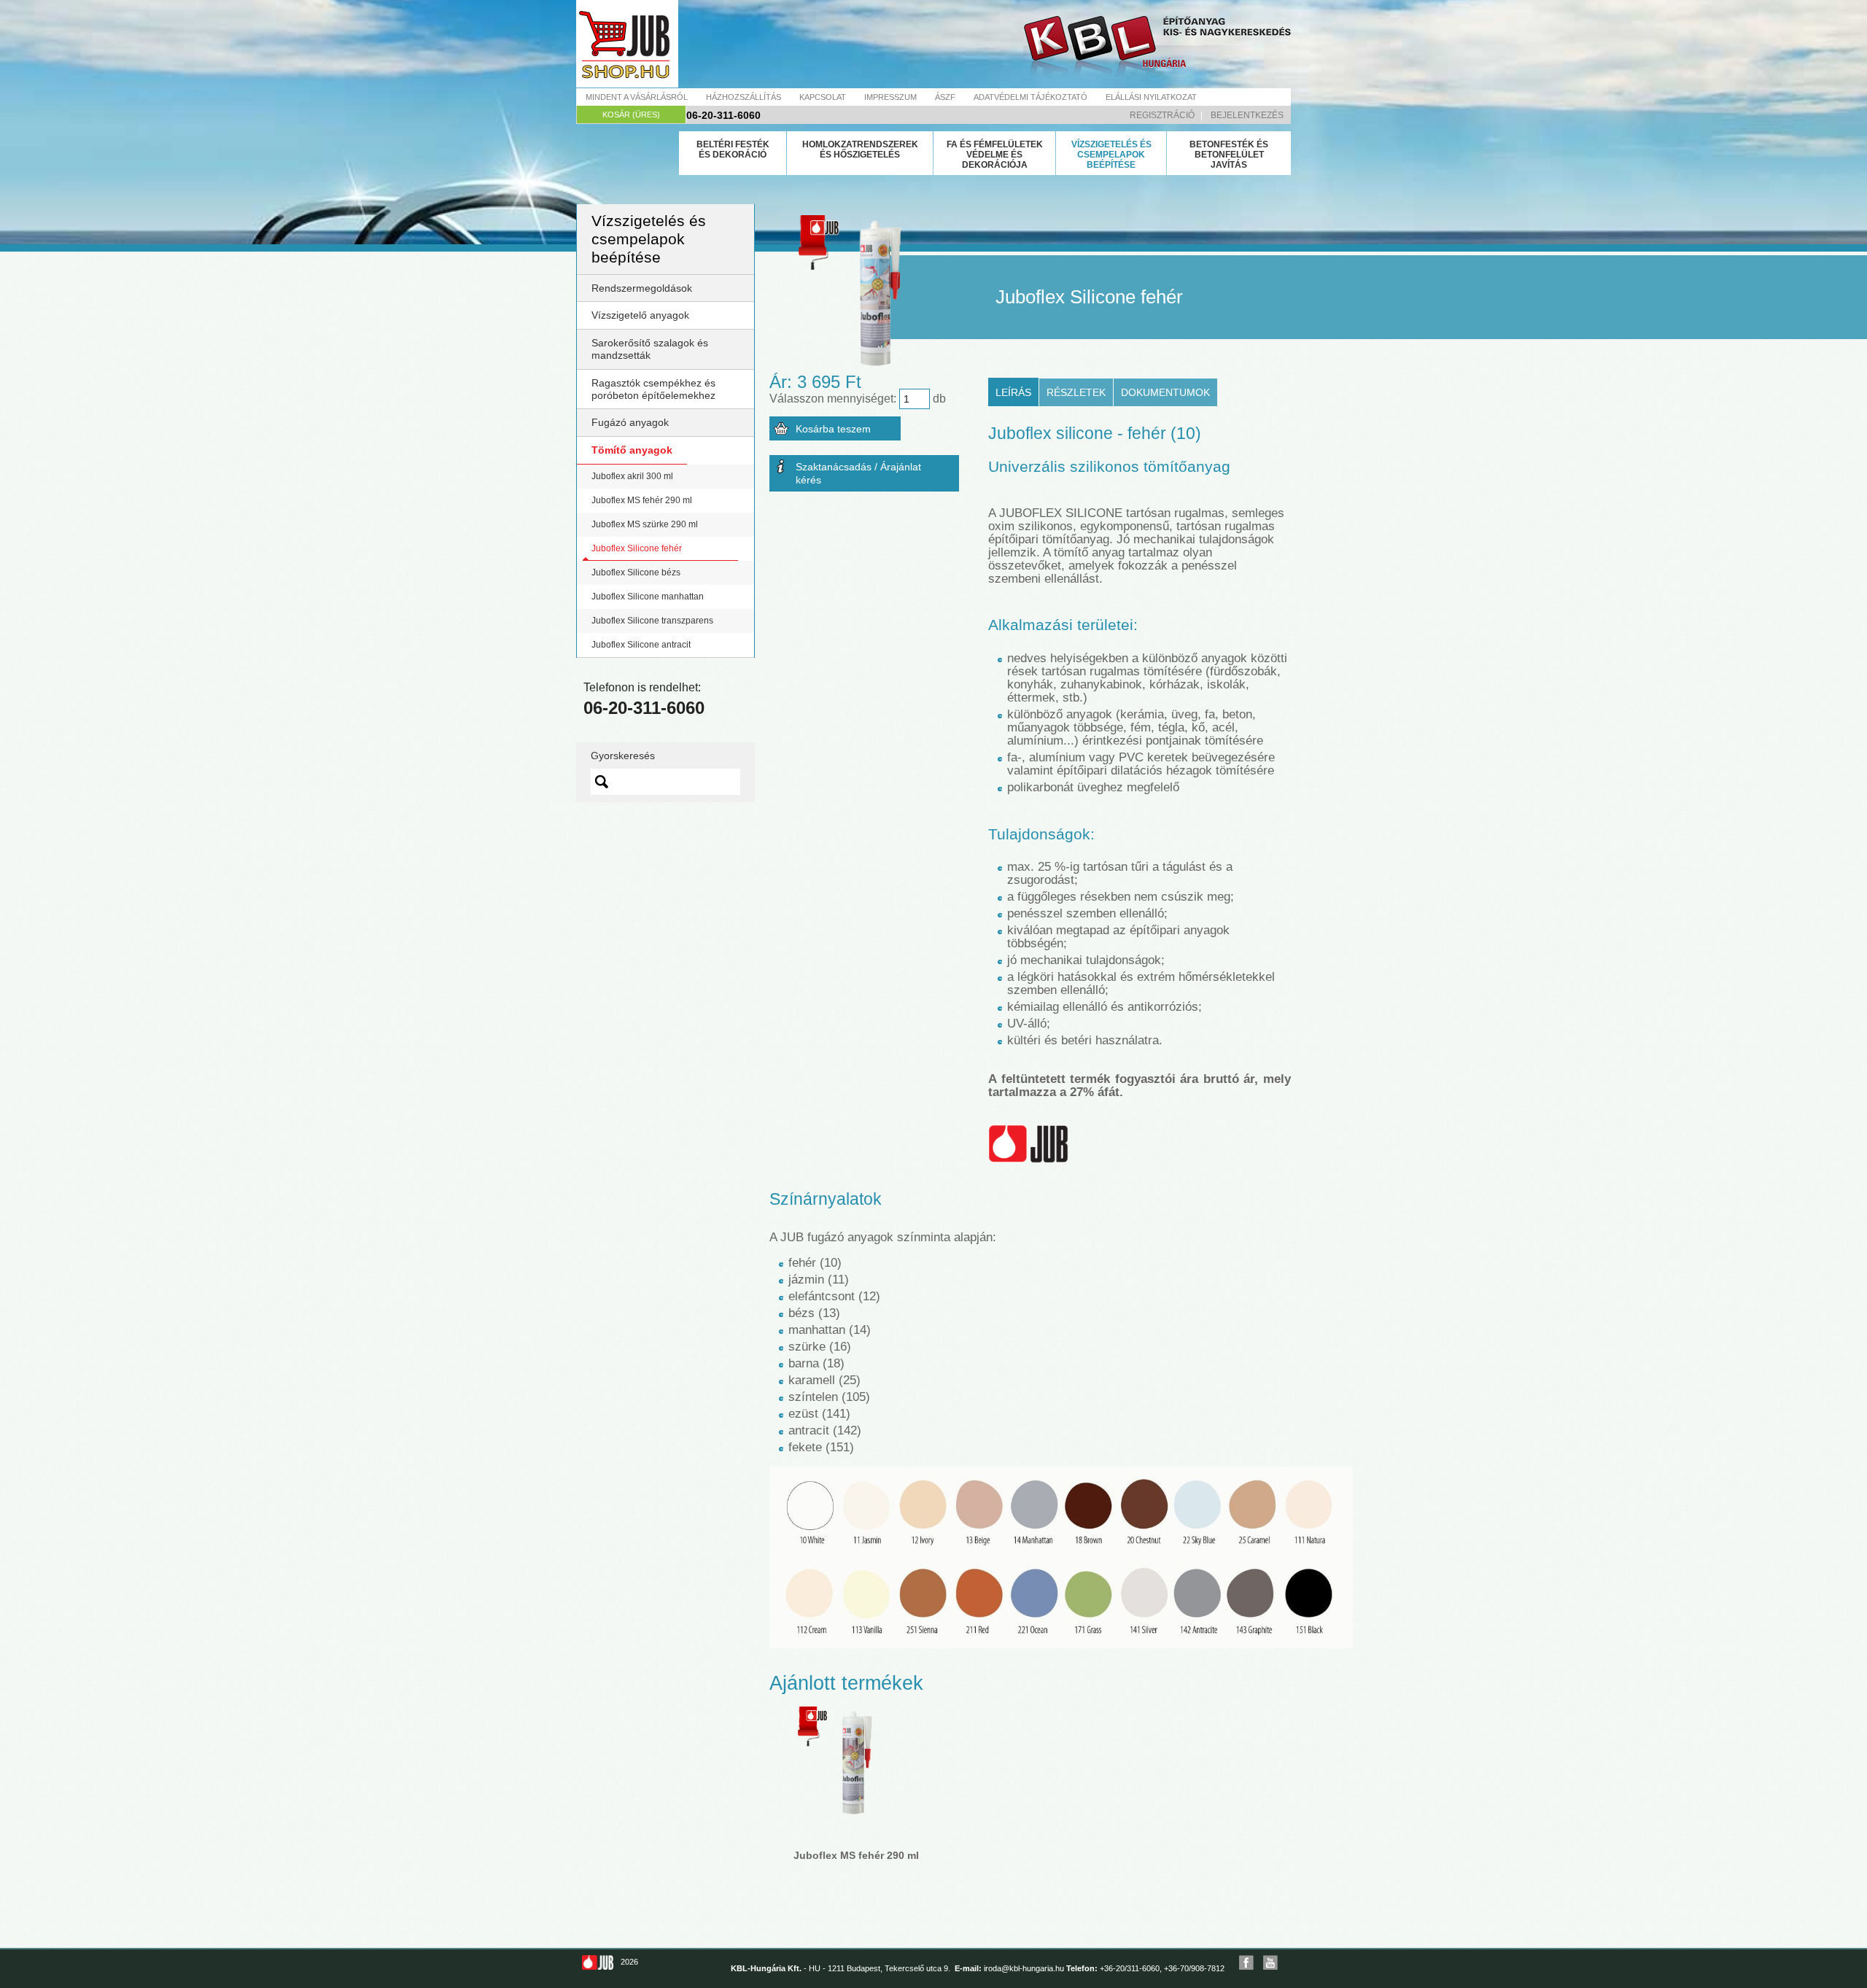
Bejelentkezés (1247, 115)
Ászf (945, 97)
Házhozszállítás (744, 97)
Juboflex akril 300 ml (632, 476)
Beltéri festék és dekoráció (733, 150)
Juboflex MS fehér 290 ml (642, 500)
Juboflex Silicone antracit (641, 645)
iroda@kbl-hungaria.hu (1024, 1968)
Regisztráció (1162, 115)
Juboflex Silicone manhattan (648, 597)
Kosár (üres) (631, 114)
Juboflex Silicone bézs (636, 572)
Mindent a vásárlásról (637, 97)
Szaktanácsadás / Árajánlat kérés (858, 473)
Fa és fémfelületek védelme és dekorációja (995, 155)
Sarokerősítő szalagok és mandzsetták (650, 349)
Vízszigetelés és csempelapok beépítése (1111, 155)
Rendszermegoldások (642, 288)
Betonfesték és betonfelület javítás (1229, 155)
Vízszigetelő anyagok (640, 315)
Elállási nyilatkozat (1151, 97)
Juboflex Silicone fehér (637, 548)
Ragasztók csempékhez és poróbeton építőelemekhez (653, 389)
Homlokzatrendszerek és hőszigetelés (860, 150)
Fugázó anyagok (630, 422)
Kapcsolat (823, 97)
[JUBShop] (627, 44)
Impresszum (890, 97)
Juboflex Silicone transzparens (652, 621)
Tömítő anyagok (632, 450)
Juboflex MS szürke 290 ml (645, 524)
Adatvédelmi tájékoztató (1030, 97)
